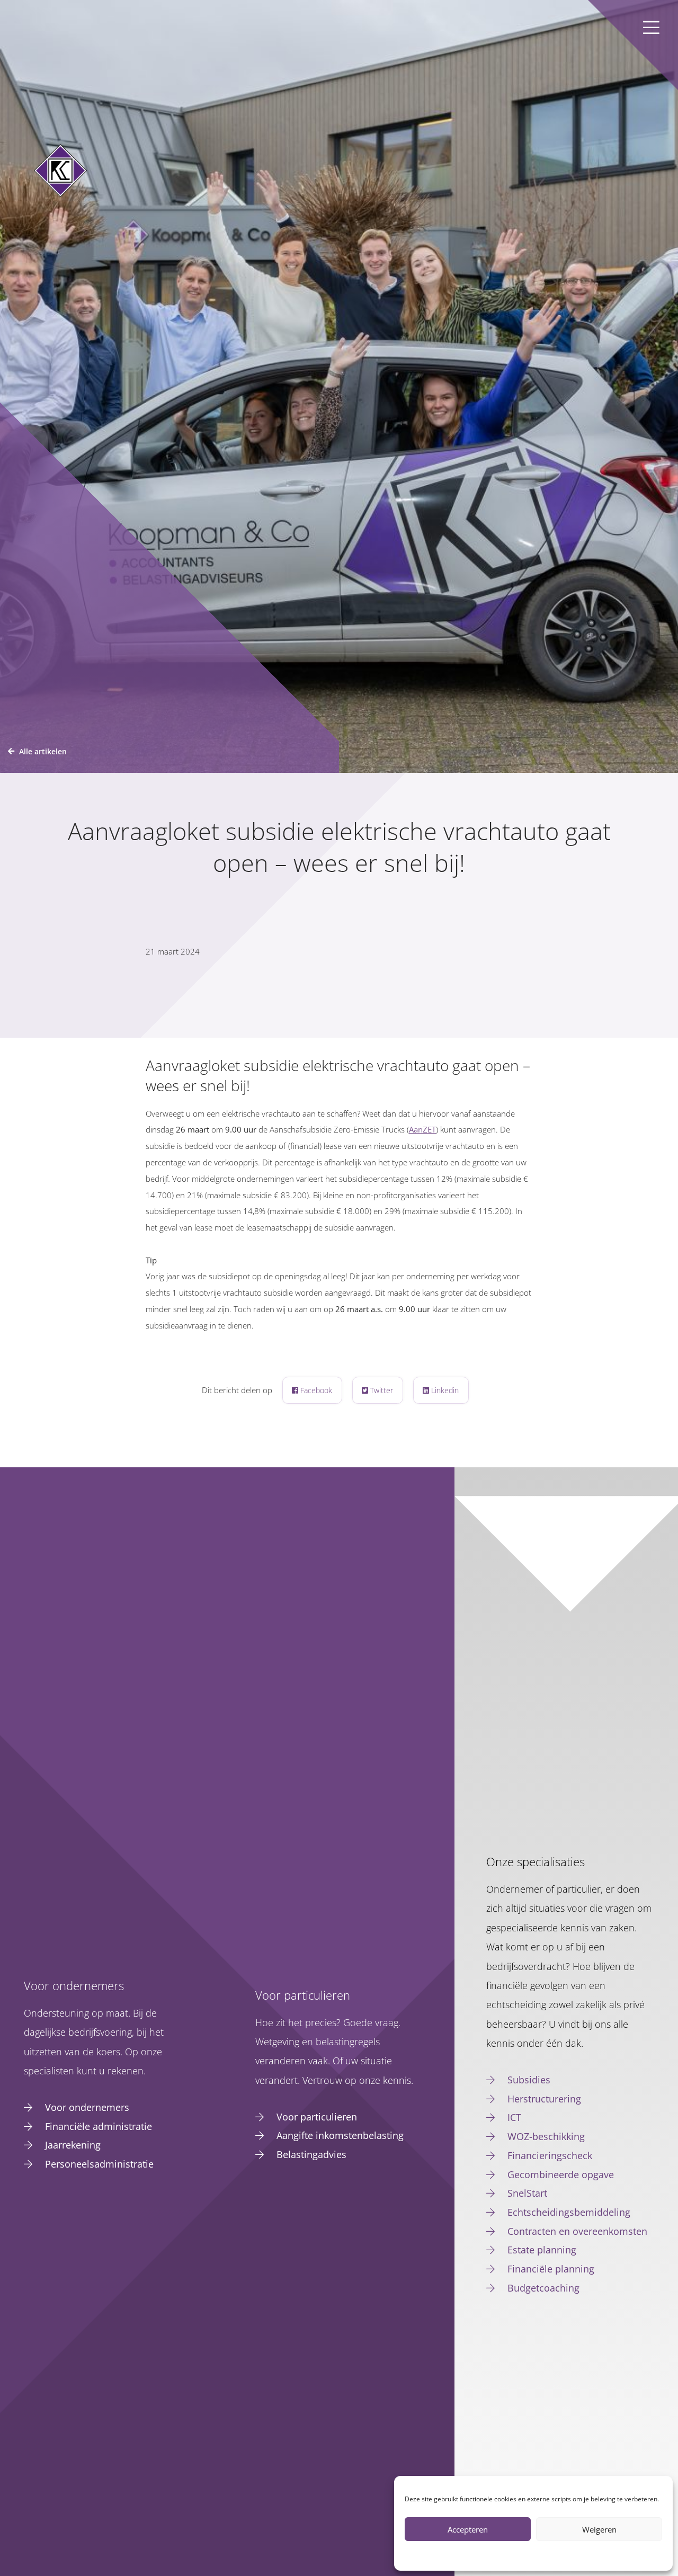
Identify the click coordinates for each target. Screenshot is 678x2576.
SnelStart (527, 2193)
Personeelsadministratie (99, 2164)
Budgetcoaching (543, 2288)
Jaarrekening (73, 2145)
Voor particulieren (317, 2117)
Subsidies (529, 2080)
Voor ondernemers (87, 2107)
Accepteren (468, 2529)
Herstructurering (544, 2099)
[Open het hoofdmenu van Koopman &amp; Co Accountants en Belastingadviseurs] (651, 27)
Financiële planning (551, 2269)
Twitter (381, 1390)
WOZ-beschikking (546, 2136)
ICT (514, 2117)
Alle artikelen (43, 751)
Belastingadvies (311, 2154)
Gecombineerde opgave (561, 2174)
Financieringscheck (550, 2155)
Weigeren (599, 2529)
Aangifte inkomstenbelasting (340, 2135)
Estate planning (542, 2250)
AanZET (422, 1130)
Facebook (315, 1390)
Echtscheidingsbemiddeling (569, 2212)
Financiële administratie (99, 2126)
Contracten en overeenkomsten (577, 2231)
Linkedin (444, 1390)
